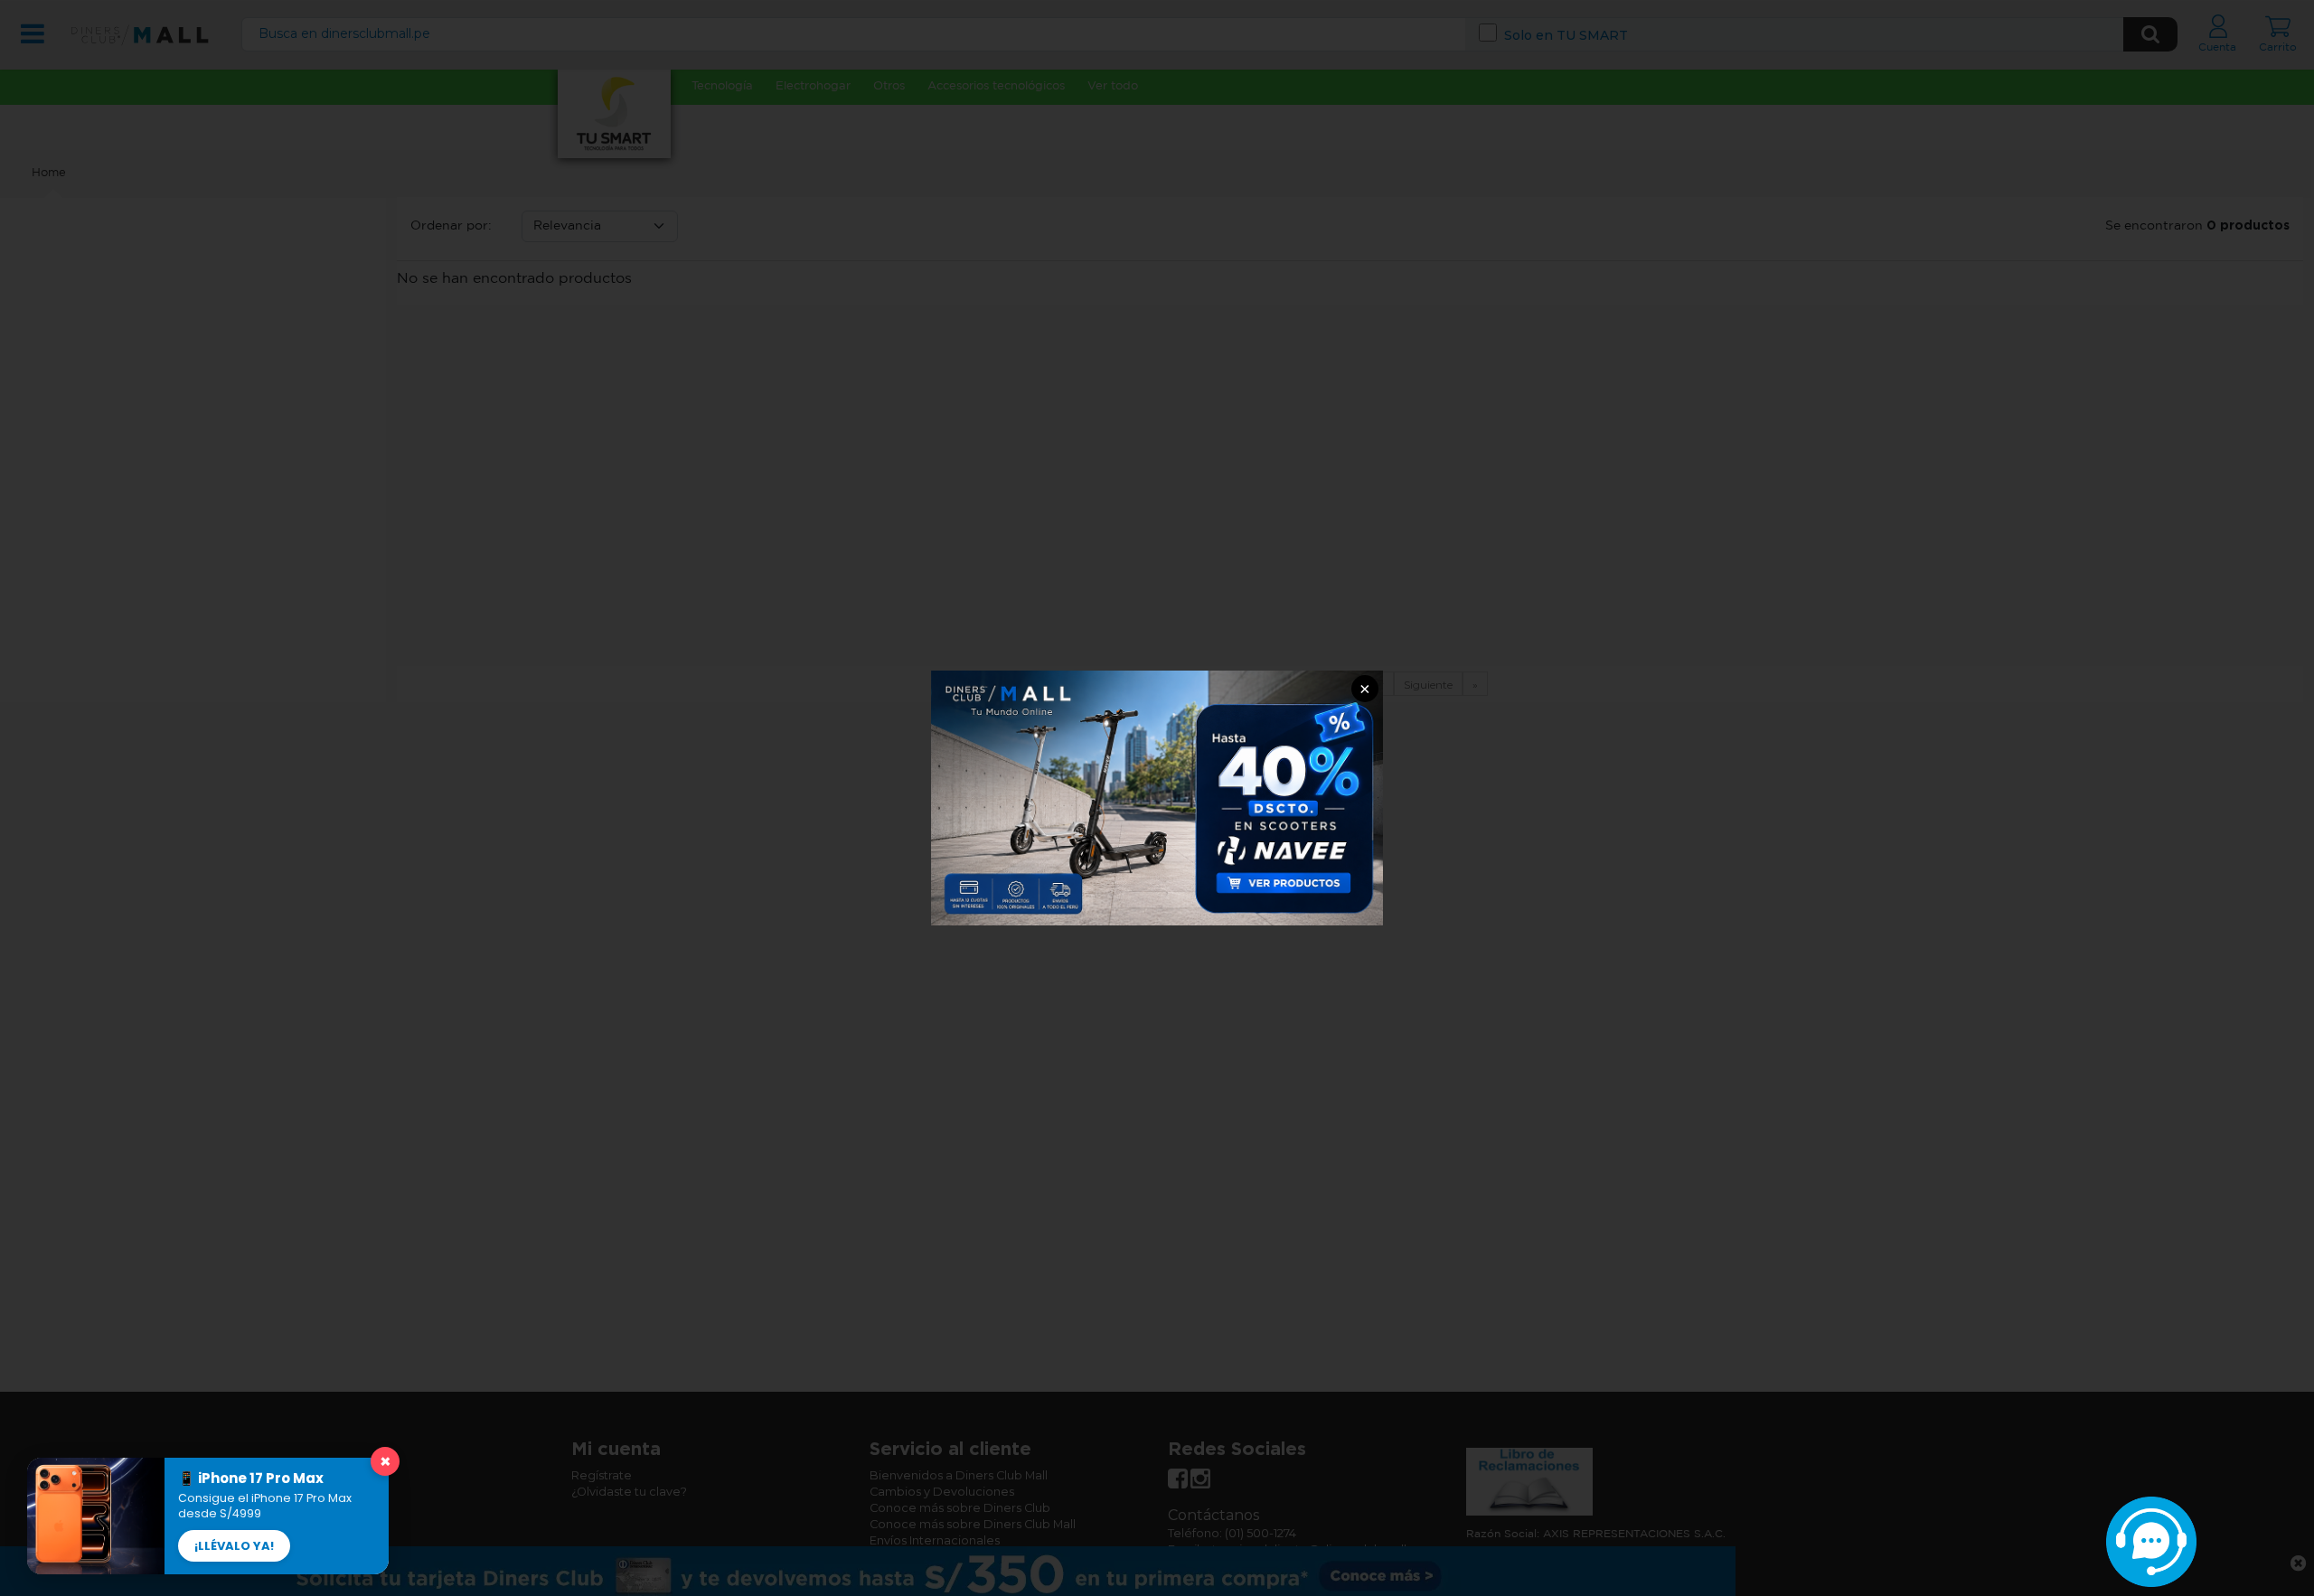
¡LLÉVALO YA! (234, 1546)
